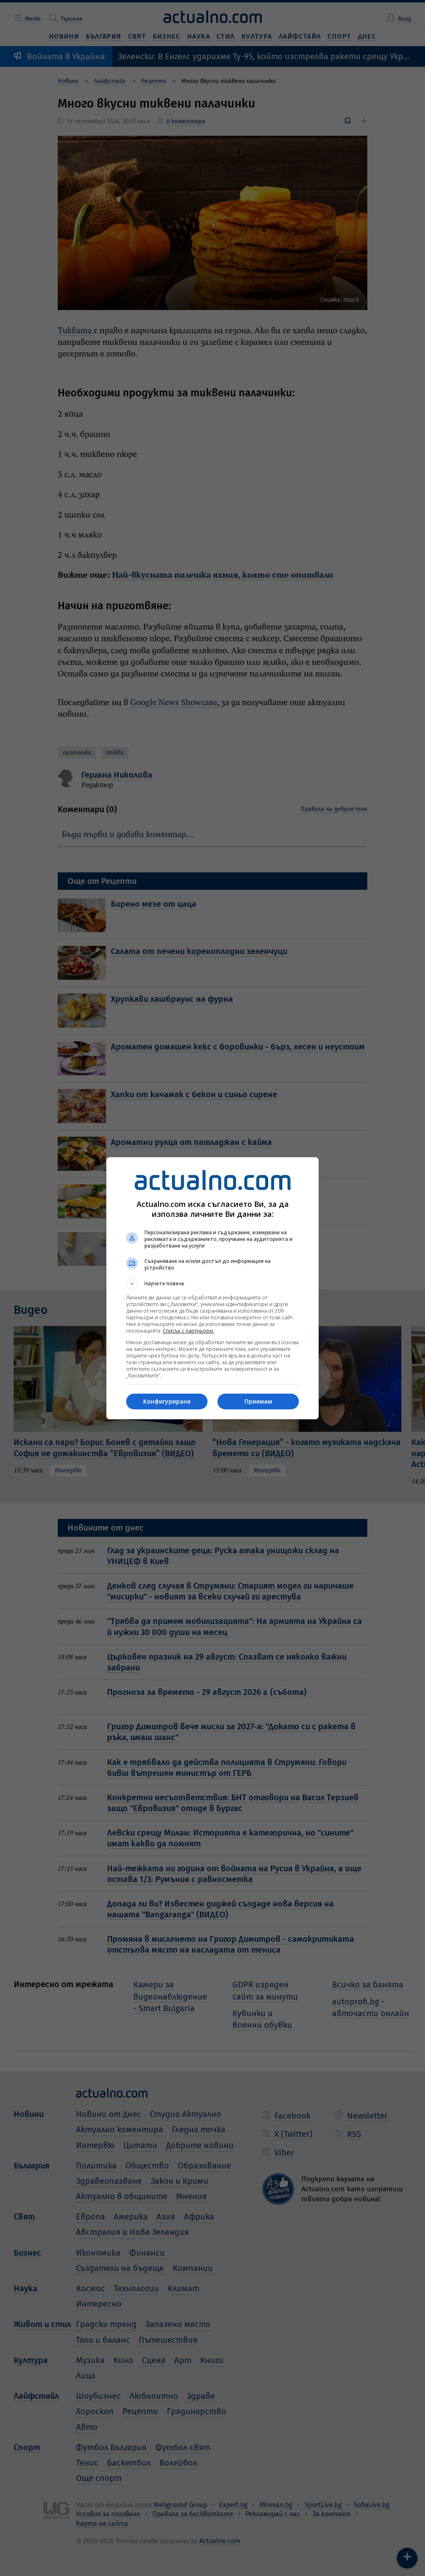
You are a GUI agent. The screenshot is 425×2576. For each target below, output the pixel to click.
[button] (212, 1284)
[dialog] (212, 1288)
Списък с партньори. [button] (188, 1331)
